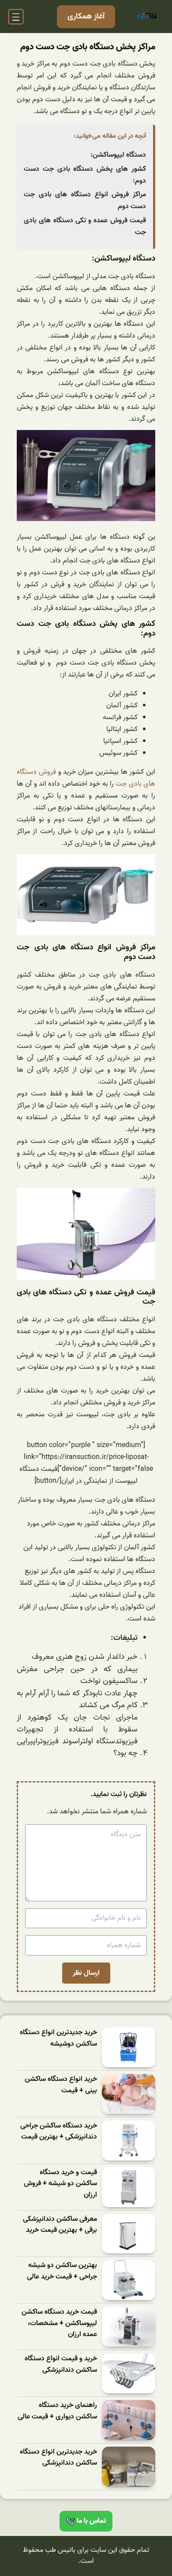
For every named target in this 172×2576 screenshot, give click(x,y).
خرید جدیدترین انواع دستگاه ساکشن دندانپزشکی (58, 2458)
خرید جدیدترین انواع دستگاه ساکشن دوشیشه (58, 2038)
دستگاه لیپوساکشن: (118, 155)
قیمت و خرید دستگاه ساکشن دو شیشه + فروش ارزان (60, 2184)
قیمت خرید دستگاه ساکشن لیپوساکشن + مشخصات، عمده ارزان (59, 2323)
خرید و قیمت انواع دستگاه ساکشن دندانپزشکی (61, 2365)
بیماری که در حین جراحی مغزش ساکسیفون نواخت (77, 1675)
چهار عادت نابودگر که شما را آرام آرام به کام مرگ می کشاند (77, 1700)
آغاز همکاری (86, 17)
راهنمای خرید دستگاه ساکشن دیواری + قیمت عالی (57, 2411)
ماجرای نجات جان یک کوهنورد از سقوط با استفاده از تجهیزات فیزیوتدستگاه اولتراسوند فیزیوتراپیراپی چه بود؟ (77, 1736)
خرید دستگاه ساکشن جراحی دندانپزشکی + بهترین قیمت (59, 2132)
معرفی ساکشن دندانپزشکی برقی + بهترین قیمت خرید (60, 2225)
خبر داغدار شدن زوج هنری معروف (85, 1657)
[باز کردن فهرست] (16, 17)
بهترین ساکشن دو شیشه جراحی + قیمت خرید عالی (62, 2271)
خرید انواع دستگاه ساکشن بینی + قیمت (61, 2085)
